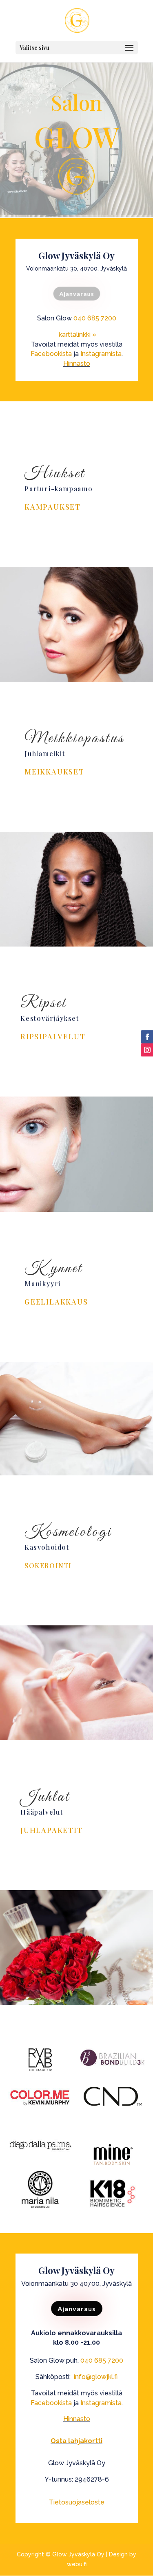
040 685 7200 (95, 318)
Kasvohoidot (47, 1547)
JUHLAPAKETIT (52, 1830)
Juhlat (45, 1797)
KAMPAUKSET (53, 507)
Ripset (44, 1003)
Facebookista (51, 354)
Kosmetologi (68, 1532)
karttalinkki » (78, 335)
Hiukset (55, 474)
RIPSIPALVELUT (53, 1036)
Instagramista (101, 354)
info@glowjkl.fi (96, 2377)
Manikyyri (43, 1284)
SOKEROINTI (48, 1566)
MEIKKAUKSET (54, 772)
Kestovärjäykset (50, 1018)
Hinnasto (77, 364)
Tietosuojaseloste (77, 2502)
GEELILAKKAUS (56, 1302)
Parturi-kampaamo (59, 489)
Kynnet (54, 1269)
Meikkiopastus (74, 739)
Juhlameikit (45, 753)
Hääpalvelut (42, 1812)
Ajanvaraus (76, 294)
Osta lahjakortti (76, 2441)
